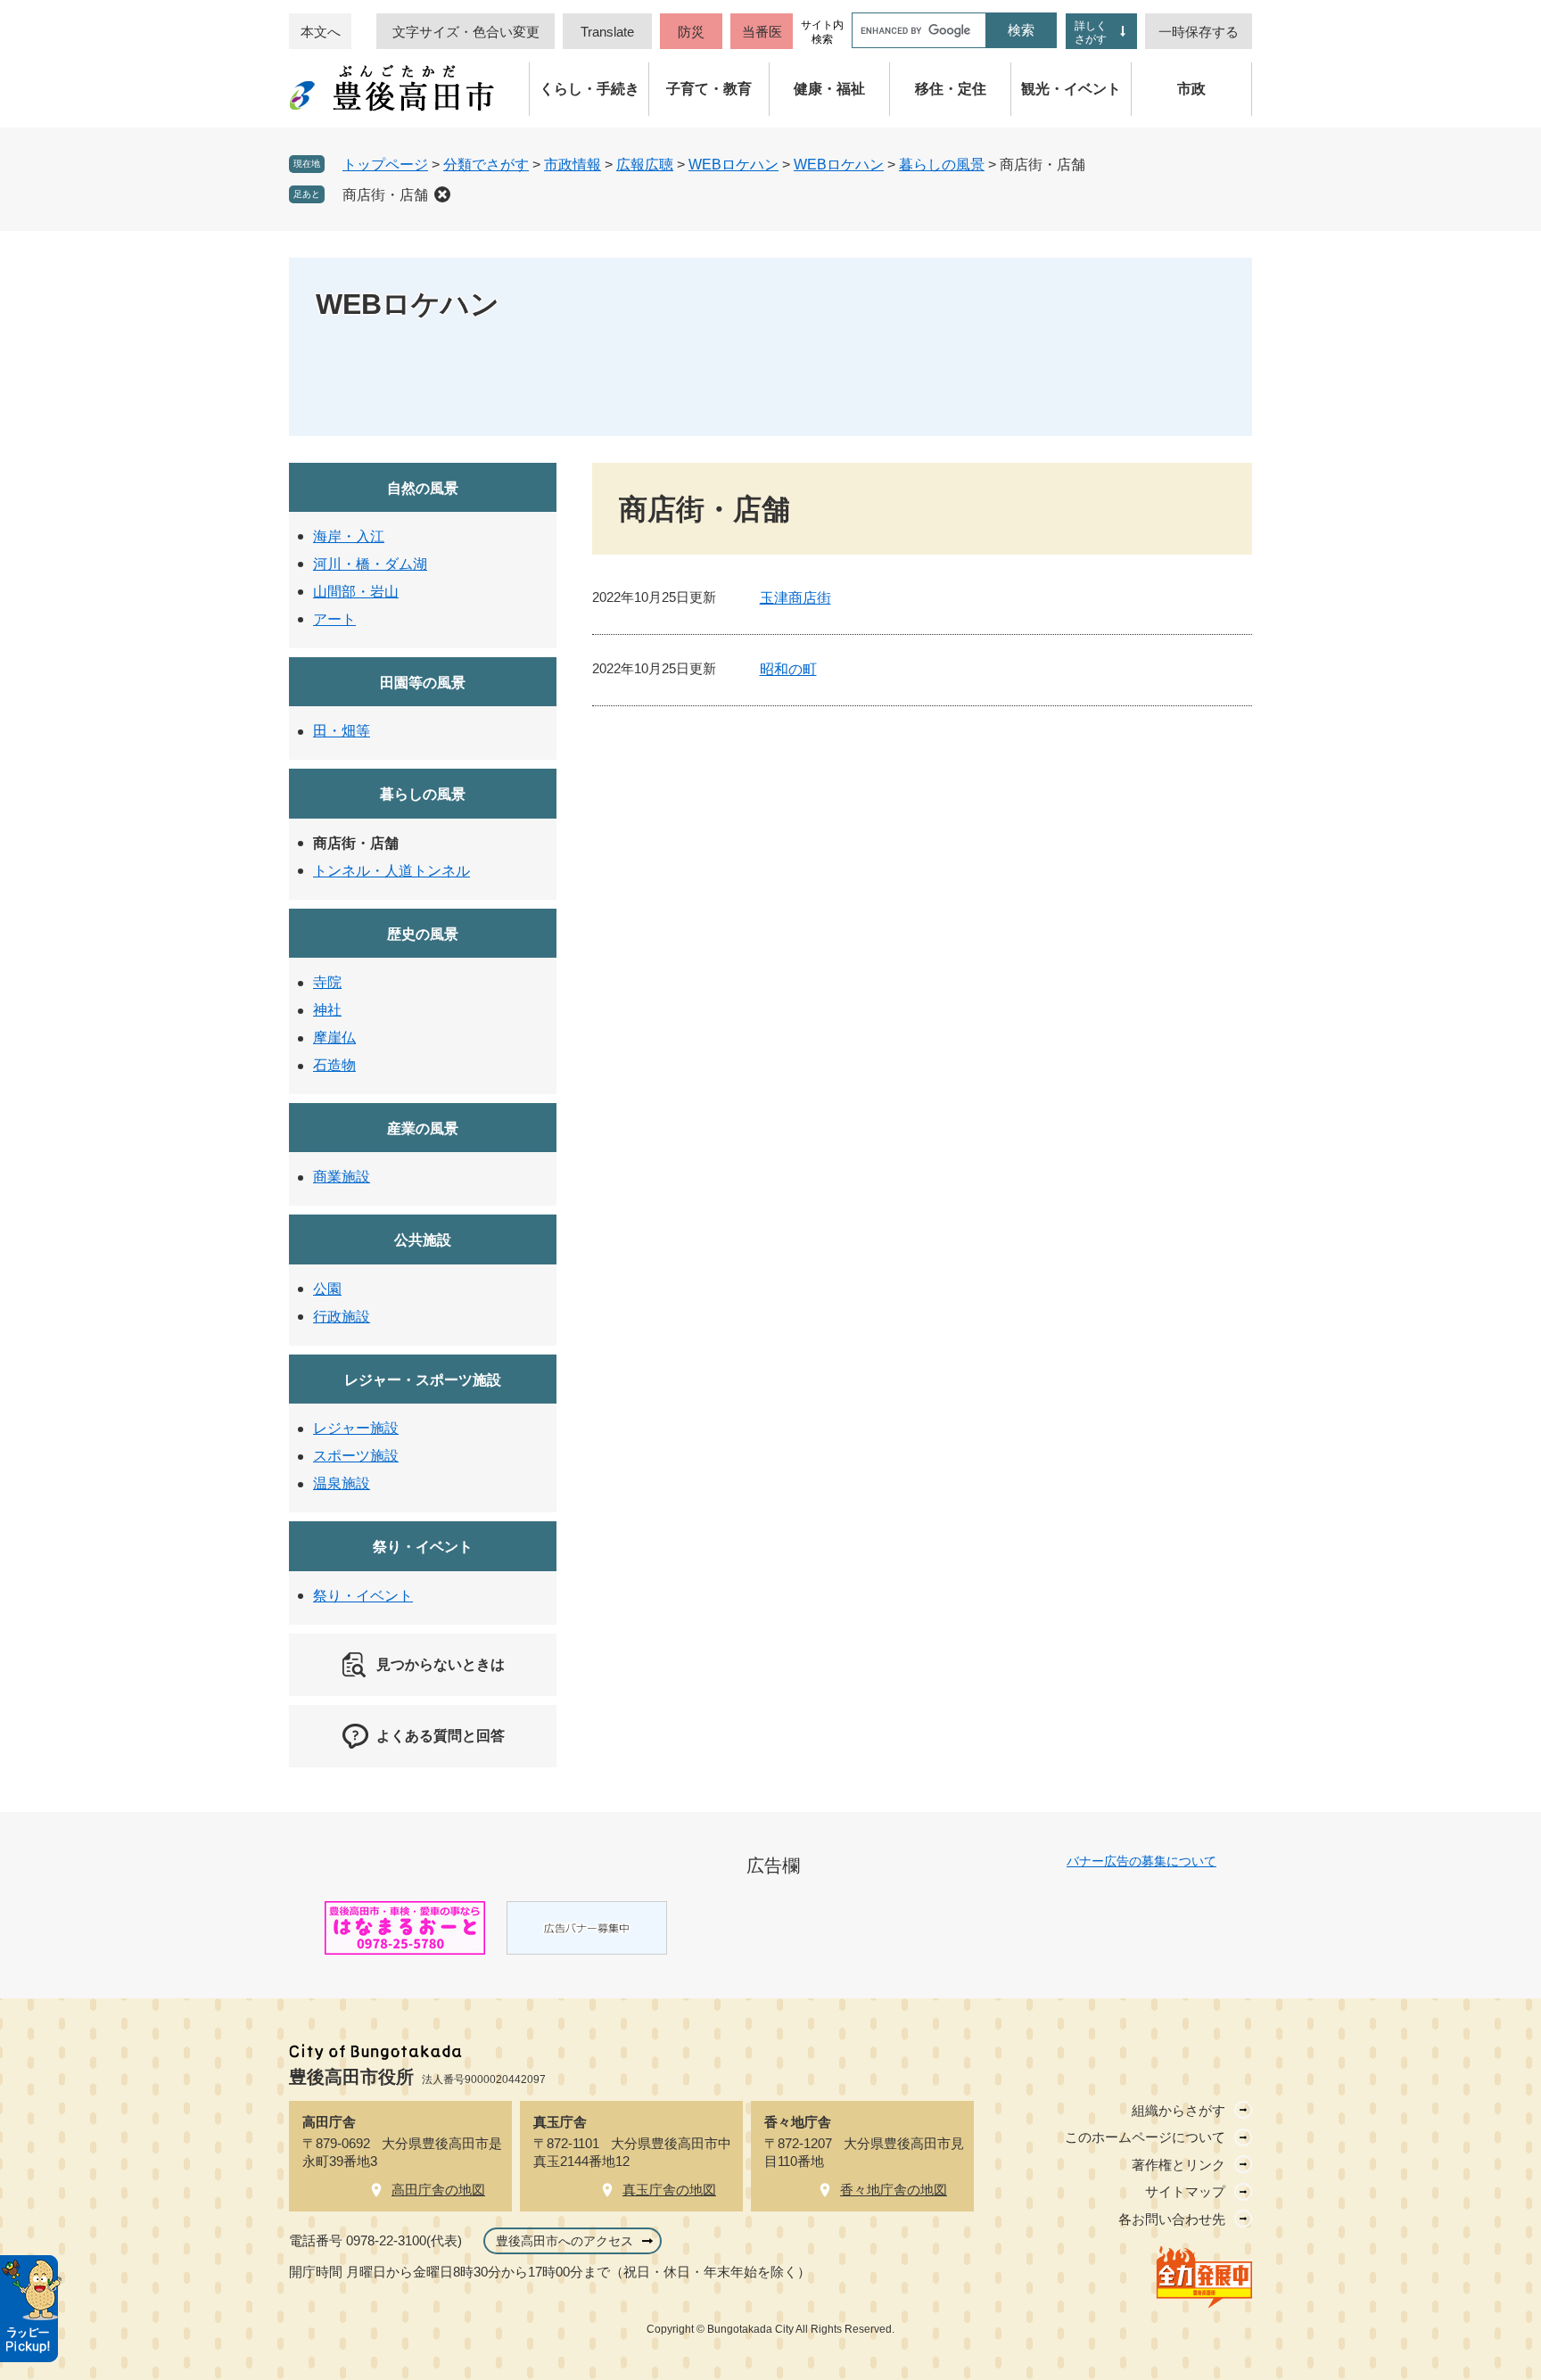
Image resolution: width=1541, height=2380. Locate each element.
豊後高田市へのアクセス (564, 2241)
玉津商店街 (795, 598)
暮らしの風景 (942, 165)
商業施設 (342, 1177)
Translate (607, 32)
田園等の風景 (423, 683)
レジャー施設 (356, 1428)
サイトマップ (1185, 2191)
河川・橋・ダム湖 (370, 564)
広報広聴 (645, 165)
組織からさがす (1178, 2110)
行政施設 (342, 1317)
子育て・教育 (709, 89)
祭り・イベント (423, 1547)
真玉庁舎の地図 (669, 2190)
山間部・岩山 (356, 592)
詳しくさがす (1091, 33)
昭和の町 (788, 669)
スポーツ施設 (356, 1456)
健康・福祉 (829, 89)
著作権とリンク (1178, 2165)
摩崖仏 (334, 1038)
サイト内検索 (822, 32)
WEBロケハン (733, 165)
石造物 (334, 1065)
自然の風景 (423, 488)
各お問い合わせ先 (1172, 2219)
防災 (691, 32)
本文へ (321, 32)
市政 (1191, 89)
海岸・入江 (349, 536)
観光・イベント (1071, 89)
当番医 (762, 32)
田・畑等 (342, 731)
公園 (327, 1289)
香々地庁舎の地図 (894, 2190)
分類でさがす (486, 165)
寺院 (327, 982)
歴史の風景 (423, 934)
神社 (327, 1010)
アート (334, 619)
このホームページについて (1145, 2137)
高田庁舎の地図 (438, 2190)
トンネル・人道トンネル (391, 871)
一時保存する (1199, 32)
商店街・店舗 (385, 195)
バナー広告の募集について (1141, 1861)
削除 (442, 194)
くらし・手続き (589, 89)
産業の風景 (423, 1128)
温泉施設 (342, 1483)
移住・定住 (951, 89)
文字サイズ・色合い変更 (466, 32)
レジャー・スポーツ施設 (423, 1380)
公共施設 (423, 1240)
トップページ (385, 165)
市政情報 (573, 165)
